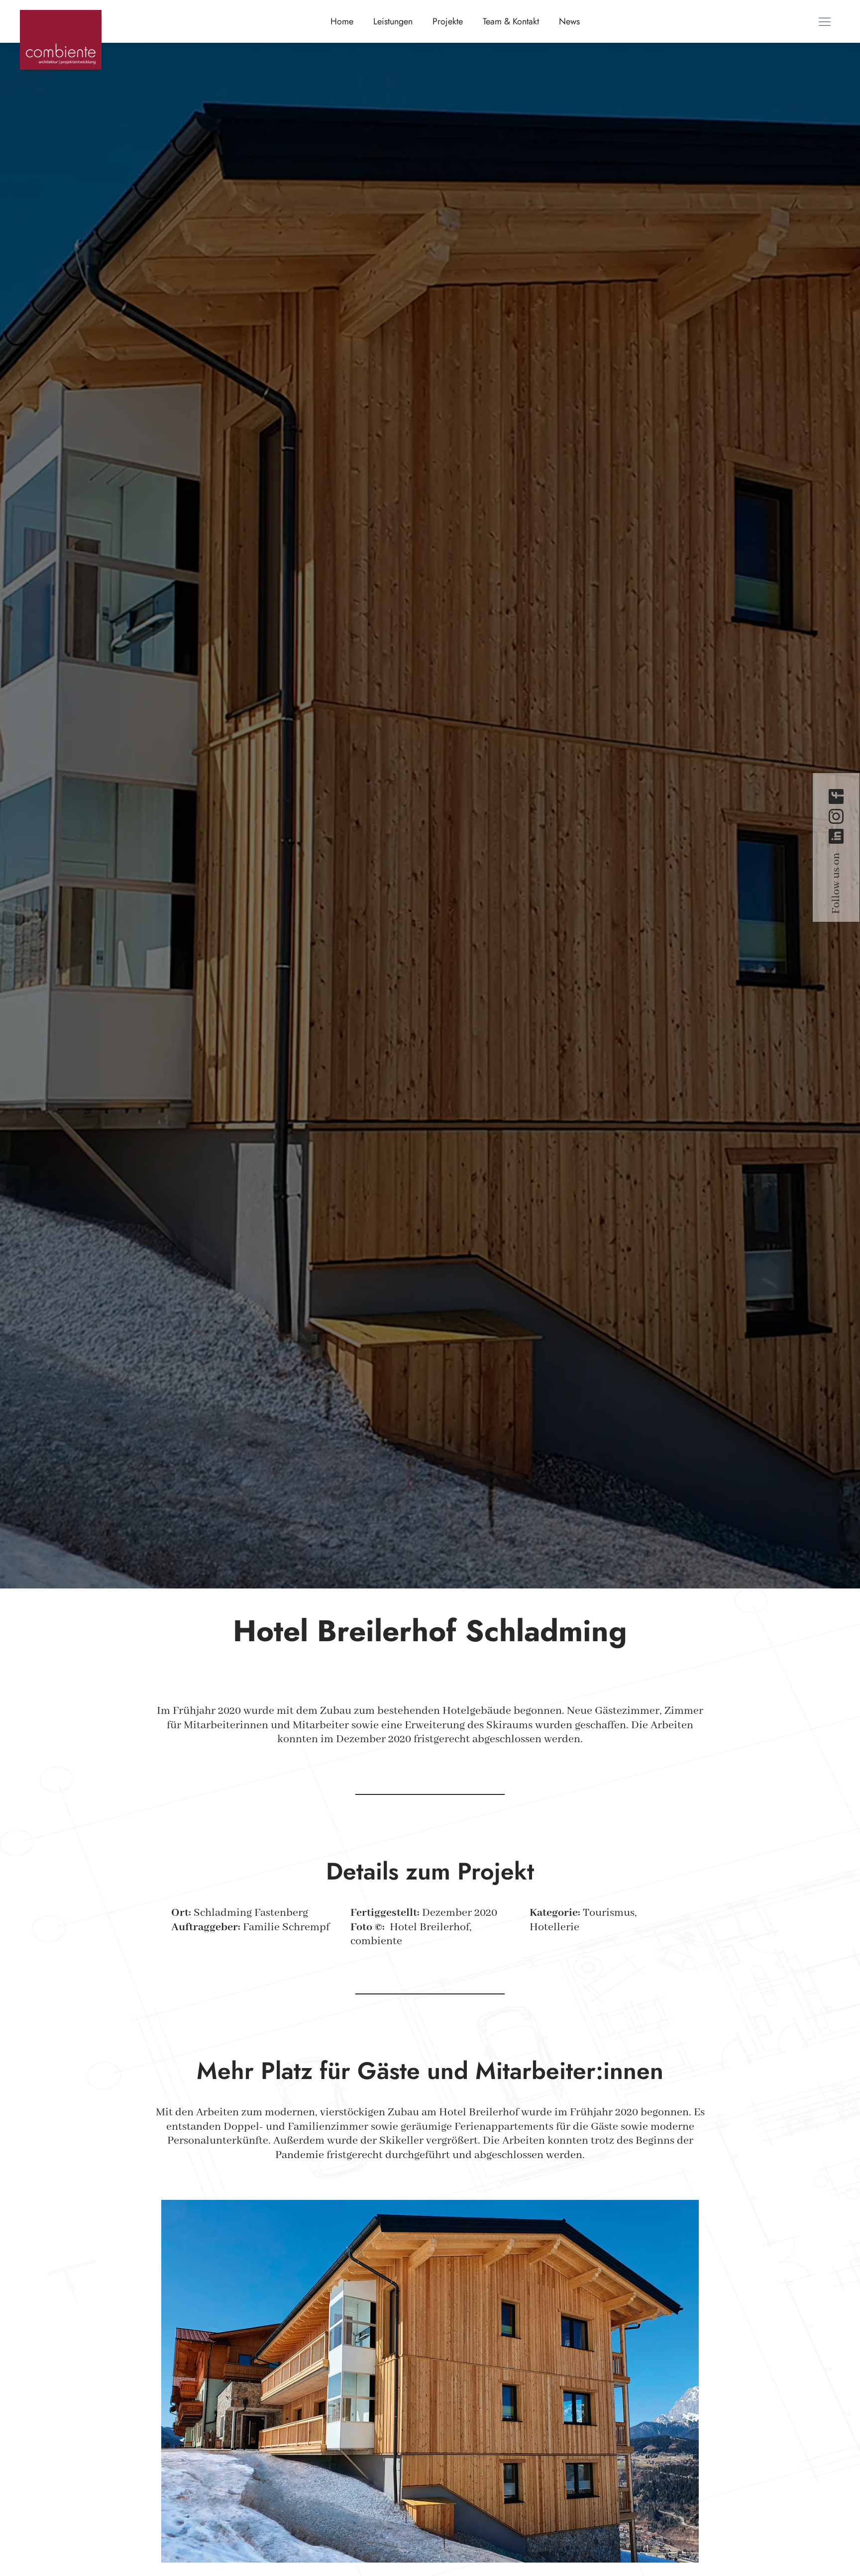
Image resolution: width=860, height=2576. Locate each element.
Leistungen (393, 21)
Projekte (448, 21)
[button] (825, 21)
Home (342, 21)
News (569, 21)
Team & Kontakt (511, 21)
